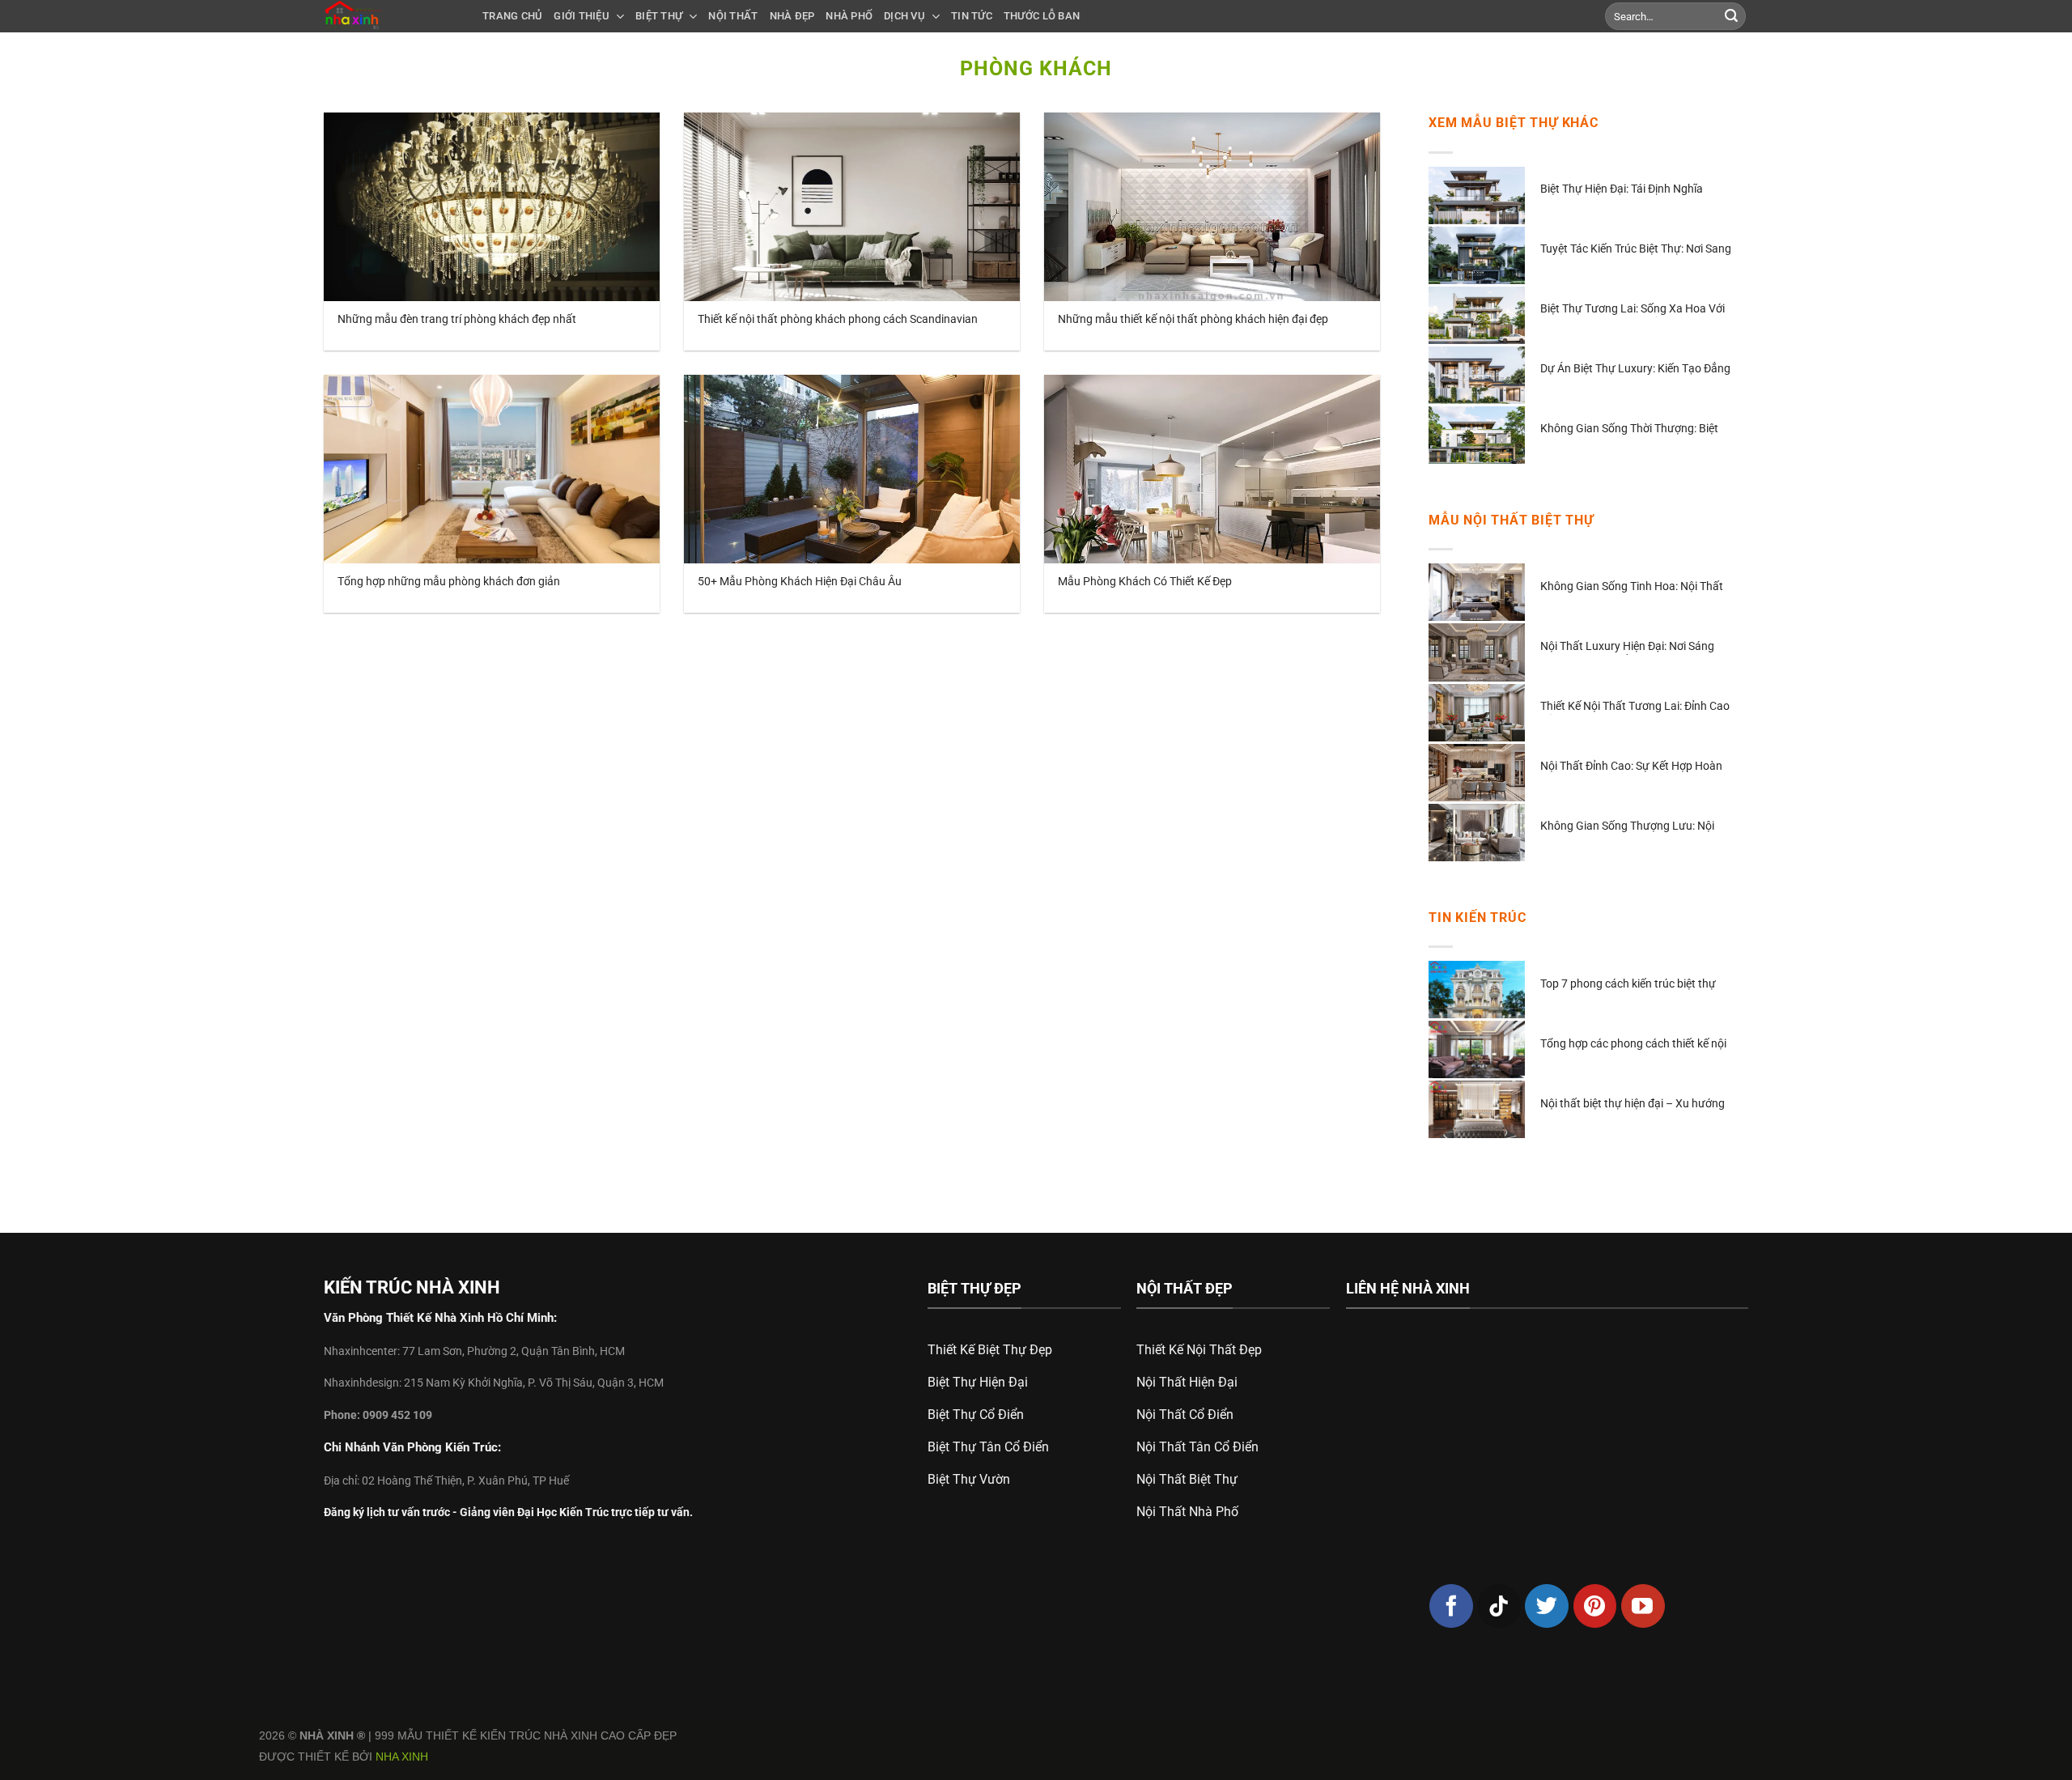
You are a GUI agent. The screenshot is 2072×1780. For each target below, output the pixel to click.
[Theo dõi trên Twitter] (1547, 1606)
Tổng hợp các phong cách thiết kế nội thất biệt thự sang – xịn (1633, 1045)
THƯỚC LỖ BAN (1042, 16)
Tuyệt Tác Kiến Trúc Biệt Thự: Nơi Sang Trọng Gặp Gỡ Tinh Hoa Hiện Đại (1636, 250)
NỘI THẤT (733, 16)
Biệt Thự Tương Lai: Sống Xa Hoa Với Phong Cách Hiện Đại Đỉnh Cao (1633, 310)
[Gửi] (1731, 16)
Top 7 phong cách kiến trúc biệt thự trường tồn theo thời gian (1628, 985)
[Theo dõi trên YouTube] (1643, 1606)
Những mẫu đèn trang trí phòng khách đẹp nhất (457, 319)
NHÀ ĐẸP (792, 16)
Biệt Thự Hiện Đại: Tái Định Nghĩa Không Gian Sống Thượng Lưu (1622, 190)
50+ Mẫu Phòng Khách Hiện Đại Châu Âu (800, 581)
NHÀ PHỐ (849, 16)
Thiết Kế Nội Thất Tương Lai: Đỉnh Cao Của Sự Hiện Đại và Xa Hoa (1635, 707)
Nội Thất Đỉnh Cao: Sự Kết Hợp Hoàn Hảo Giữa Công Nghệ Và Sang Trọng (1631, 767)
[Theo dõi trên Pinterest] (1595, 1606)
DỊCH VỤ (904, 16)
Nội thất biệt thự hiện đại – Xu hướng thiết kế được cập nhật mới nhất (1633, 1105)
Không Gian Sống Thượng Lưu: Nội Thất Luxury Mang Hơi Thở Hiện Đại (1629, 827)
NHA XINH (402, 1757)
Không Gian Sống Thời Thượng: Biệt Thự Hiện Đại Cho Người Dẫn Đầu (1629, 429)
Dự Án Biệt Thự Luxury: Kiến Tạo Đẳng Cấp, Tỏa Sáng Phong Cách (1635, 370)
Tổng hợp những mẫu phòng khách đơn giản (449, 581)
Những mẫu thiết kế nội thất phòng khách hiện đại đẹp (1193, 319)
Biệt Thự (659, 16)
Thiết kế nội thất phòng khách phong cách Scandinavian (838, 319)
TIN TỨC (972, 16)
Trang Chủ (512, 16)
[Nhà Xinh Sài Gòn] (391, 16)
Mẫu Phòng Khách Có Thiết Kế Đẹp (1145, 581)
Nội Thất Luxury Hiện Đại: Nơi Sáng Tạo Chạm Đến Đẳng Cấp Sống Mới (1628, 647)
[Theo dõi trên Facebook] (1451, 1606)
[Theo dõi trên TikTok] (1499, 1606)
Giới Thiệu (582, 16)
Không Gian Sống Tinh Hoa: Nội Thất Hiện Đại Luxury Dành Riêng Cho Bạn (1632, 587)
